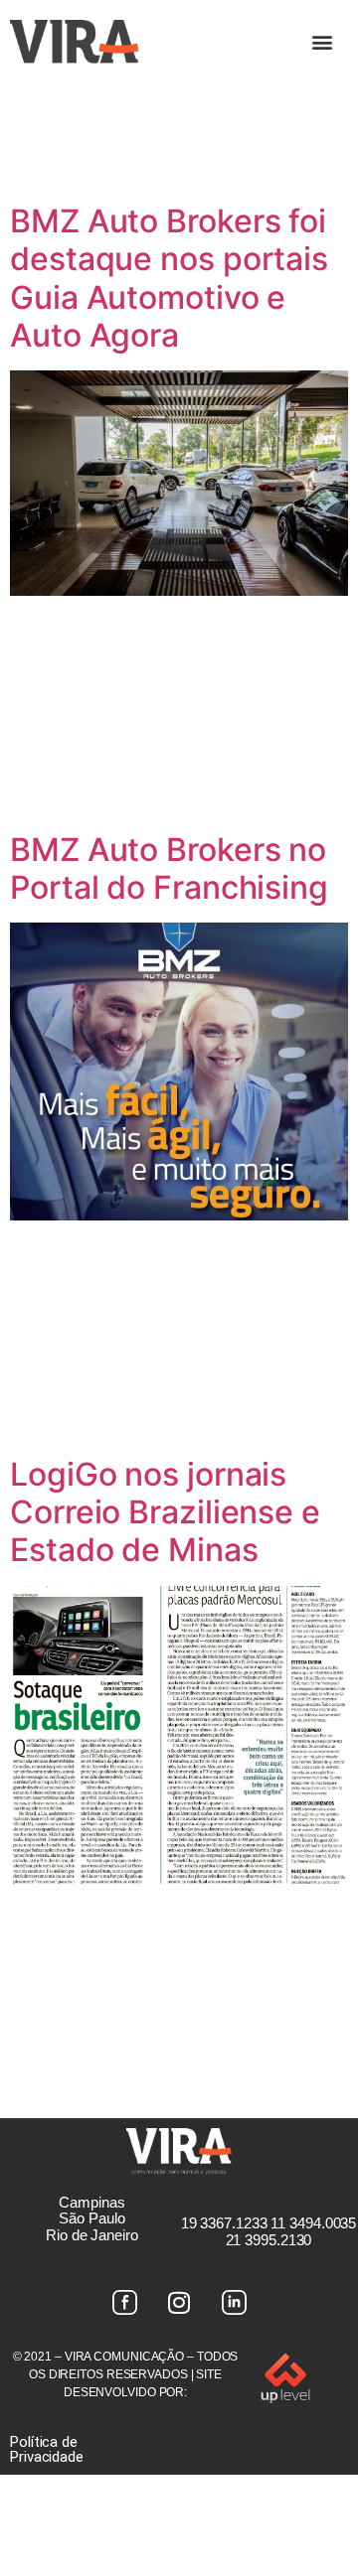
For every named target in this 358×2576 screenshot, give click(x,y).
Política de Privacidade (47, 2449)
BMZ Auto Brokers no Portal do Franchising (169, 868)
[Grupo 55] (124, 2303)
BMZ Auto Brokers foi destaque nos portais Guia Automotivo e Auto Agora (169, 278)
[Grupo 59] (234, 2303)
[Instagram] (179, 2303)
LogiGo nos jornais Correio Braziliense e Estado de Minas (165, 1512)
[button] (322, 41)
